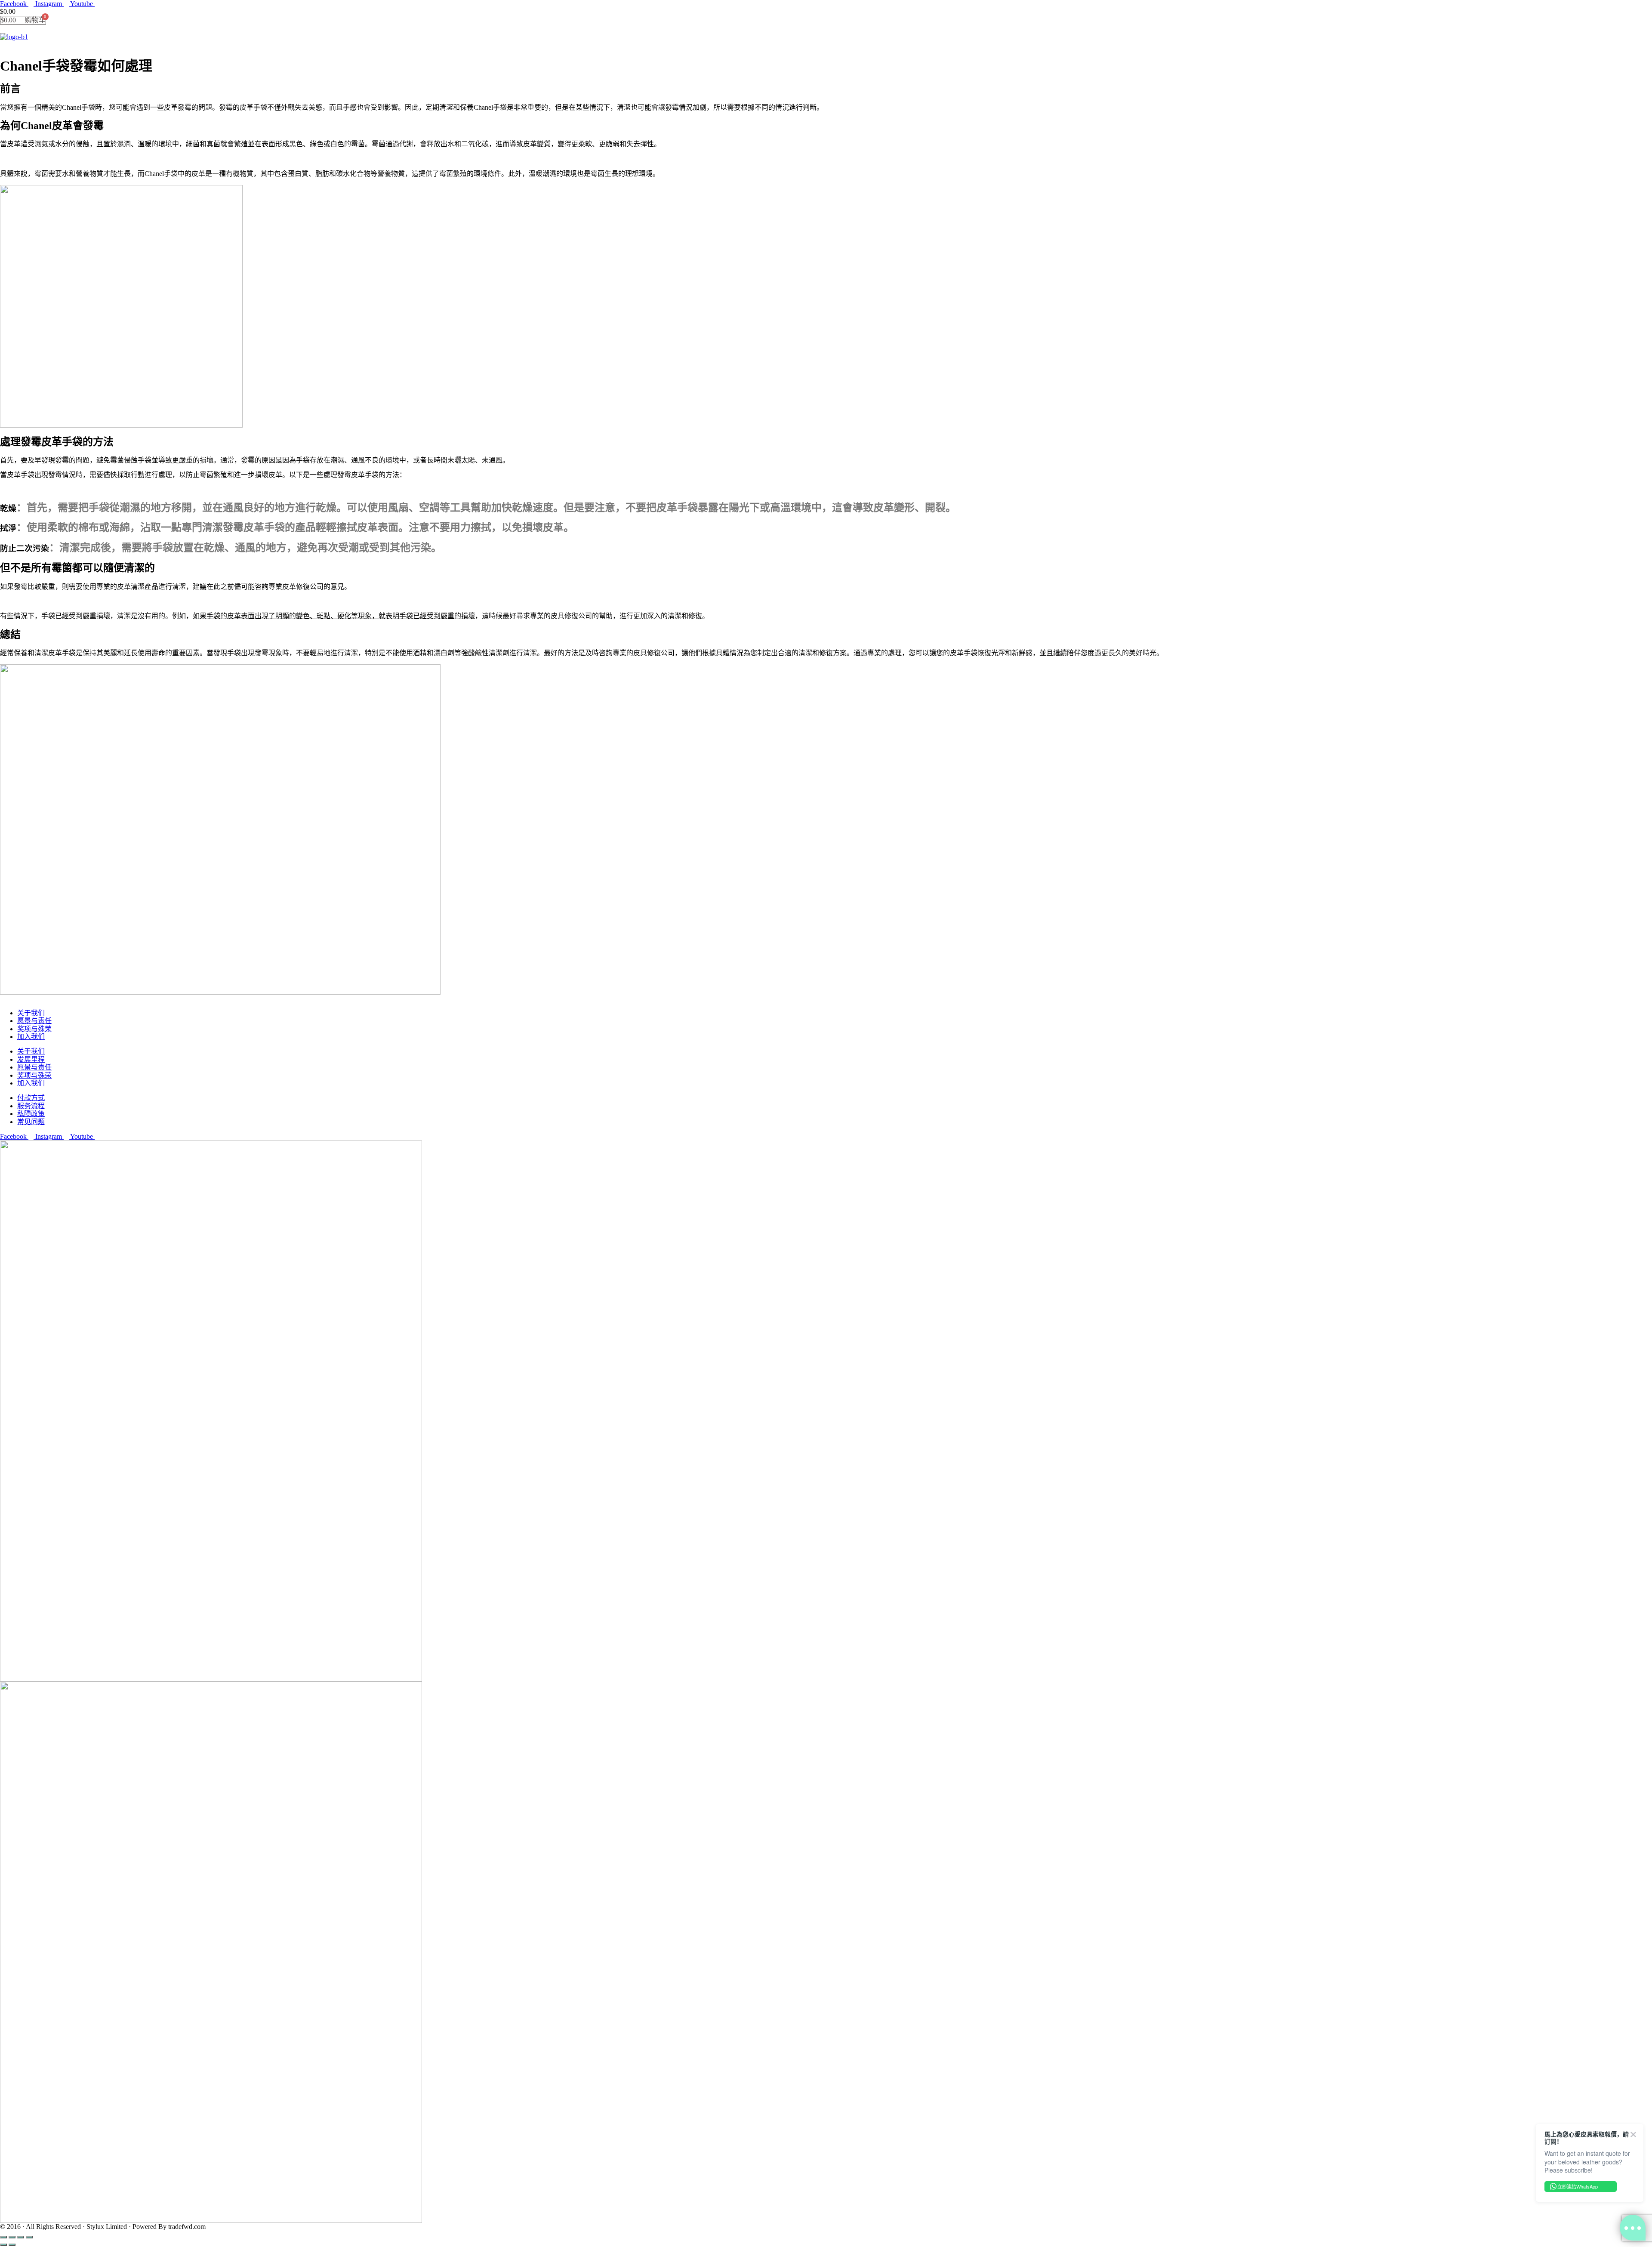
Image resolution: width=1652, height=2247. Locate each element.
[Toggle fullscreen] (21, 2237)
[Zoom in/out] (29, 2237)
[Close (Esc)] (3, 2237)
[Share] (12, 2237)
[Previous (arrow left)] (3, 2245)
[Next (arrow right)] (12, 2245)
